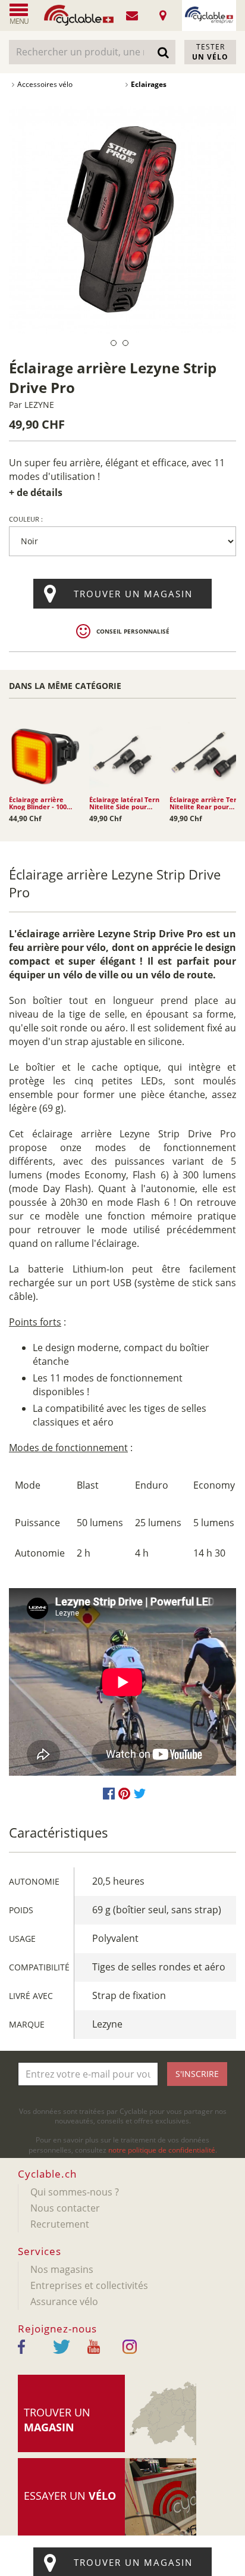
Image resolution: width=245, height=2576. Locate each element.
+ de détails (36, 492)
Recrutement (60, 2224)
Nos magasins (62, 2269)
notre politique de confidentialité (162, 2150)
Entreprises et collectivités (89, 2285)
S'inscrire (197, 2074)
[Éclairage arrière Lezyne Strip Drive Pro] (122, 219)
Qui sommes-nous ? (75, 2192)
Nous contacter (65, 2208)
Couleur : (26, 519)
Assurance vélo (64, 2301)
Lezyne (39, 405)
